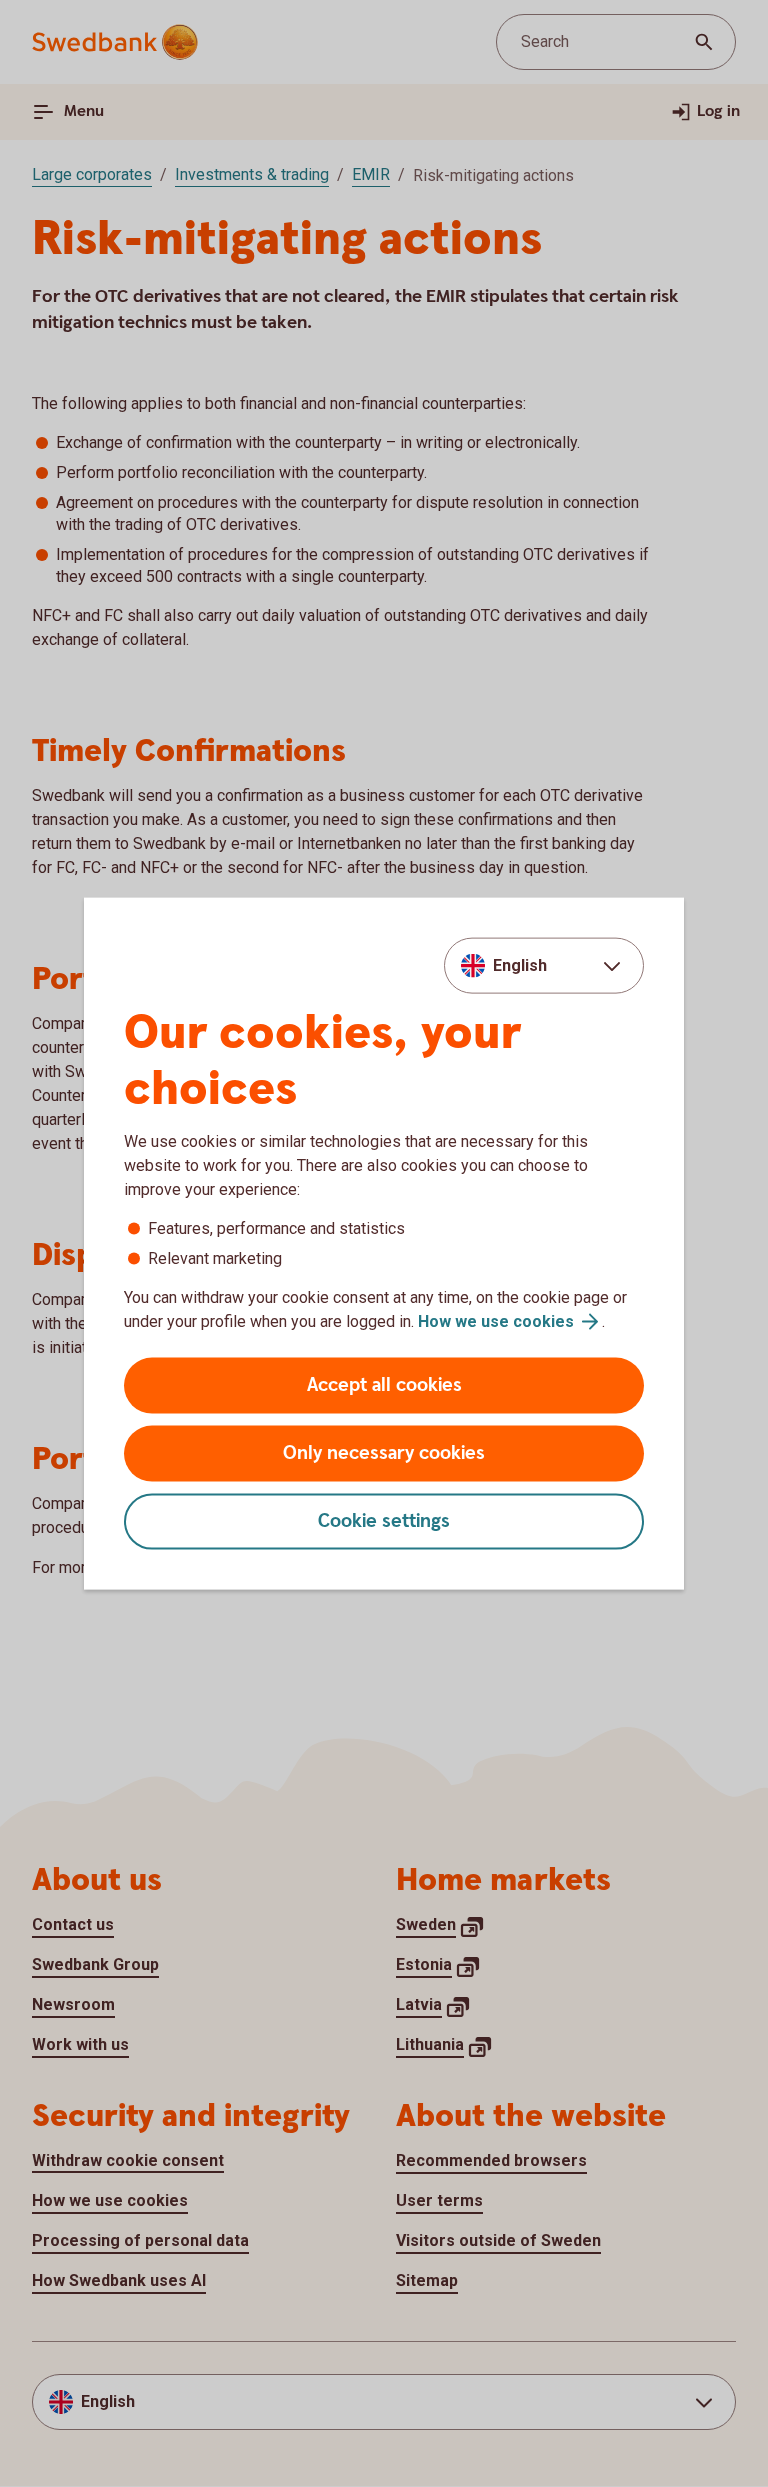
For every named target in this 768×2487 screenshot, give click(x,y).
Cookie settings (384, 1521)
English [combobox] (520, 964)
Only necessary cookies (384, 1453)
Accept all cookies (384, 1385)
